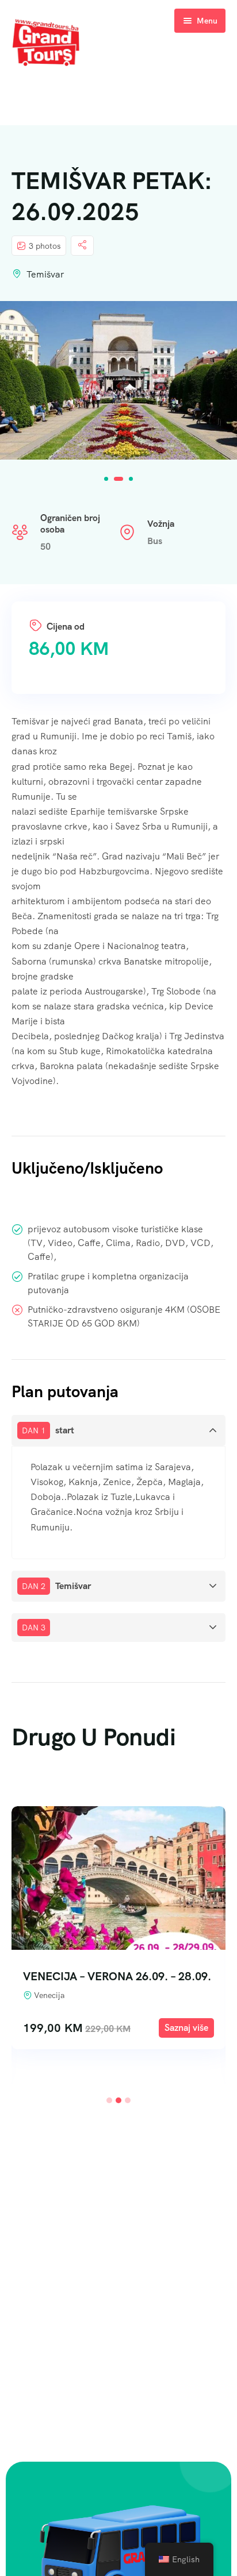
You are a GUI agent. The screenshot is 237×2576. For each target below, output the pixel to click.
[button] (106, 479)
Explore (186, 2028)
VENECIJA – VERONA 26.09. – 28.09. (117, 1976)
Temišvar (45, 274)
